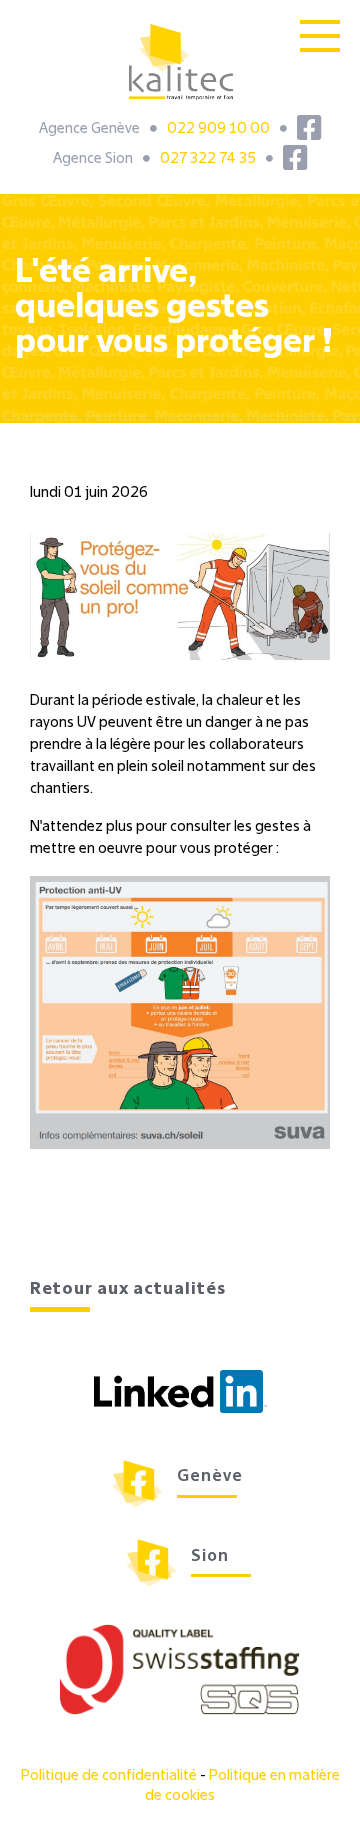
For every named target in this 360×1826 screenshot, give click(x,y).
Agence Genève (89, 129)
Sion (210, 1557)
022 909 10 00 (218, 129)
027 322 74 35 (208, 159)
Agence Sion (93, 159)
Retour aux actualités (128, 1290)
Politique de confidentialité (110, 1776)
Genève (210, 1477)
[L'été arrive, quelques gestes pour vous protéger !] (180, 596)
